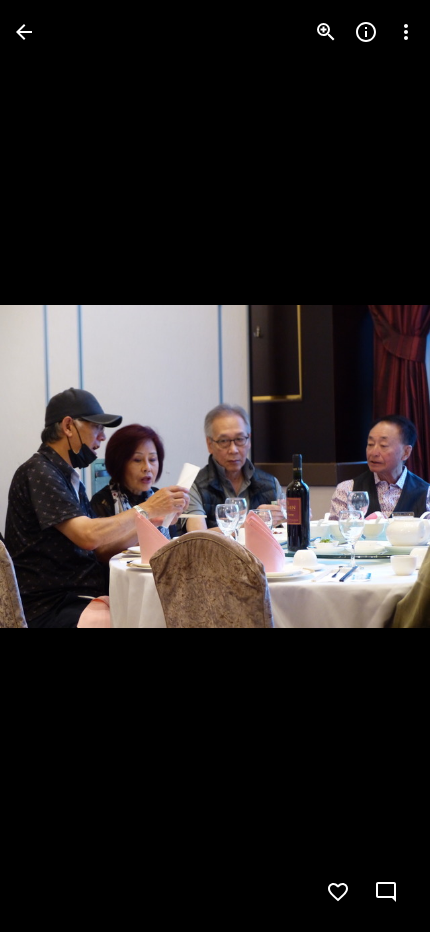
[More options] (406, 32)
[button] (56, 466)
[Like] (338, 892)
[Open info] (366, 32)
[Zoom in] (326, 32)
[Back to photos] (24, 32)
